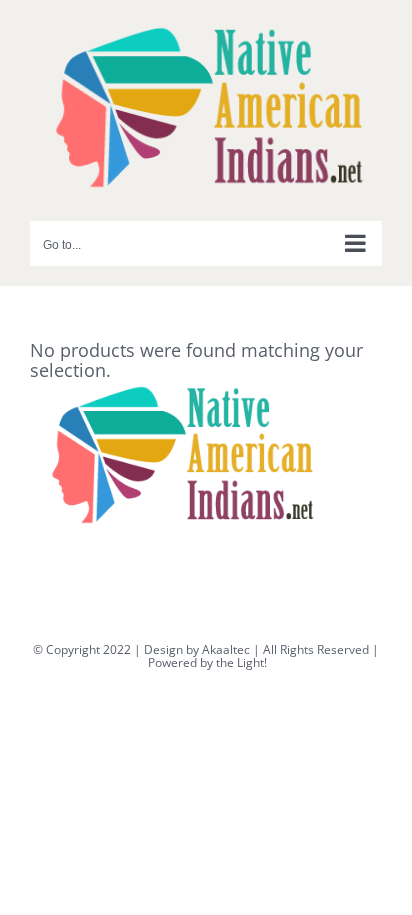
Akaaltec (226, 649)
